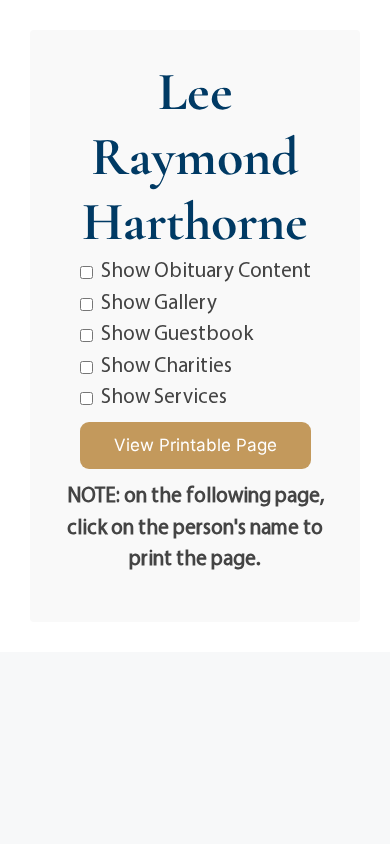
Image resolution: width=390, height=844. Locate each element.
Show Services (164, 395)
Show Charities (166, 364)
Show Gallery (159, 301)
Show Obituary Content (206, 269)
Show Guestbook (177, 332)
